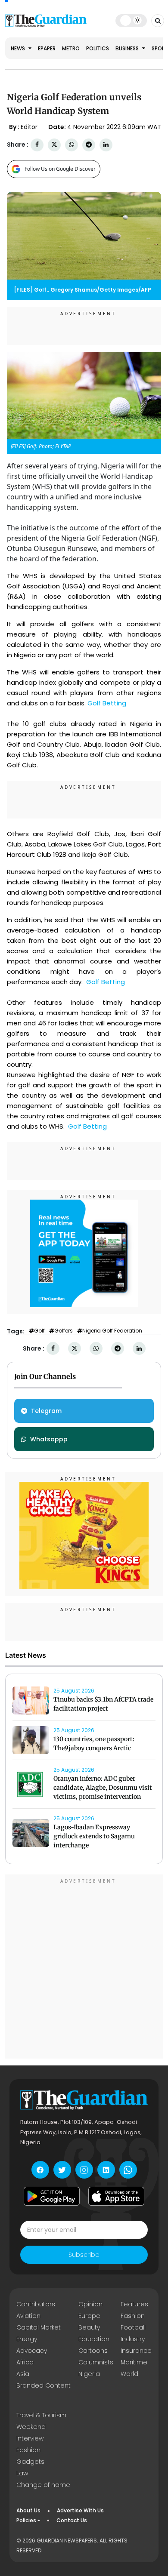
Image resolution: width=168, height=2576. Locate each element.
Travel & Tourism (41, 2415)
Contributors (36, 2304)
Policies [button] (26, 2520)
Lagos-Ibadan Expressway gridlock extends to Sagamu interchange (94, 1836)
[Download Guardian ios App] (116, 2196)
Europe (89, 2316)
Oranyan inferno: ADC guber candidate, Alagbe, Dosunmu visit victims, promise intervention (103, 1788)
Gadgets (30, 2462)
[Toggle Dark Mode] (131, 20)
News (19, 48)
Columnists (96, 2362)
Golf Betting (108, 703)
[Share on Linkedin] (106, 145)
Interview (30, 2438)
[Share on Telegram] (89, 145)
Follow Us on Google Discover (60, 169)
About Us (28, 2510)
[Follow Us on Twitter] (62, 2170)
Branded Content (44, 2385)
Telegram (46, 1411)
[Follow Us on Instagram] (84, 2170)
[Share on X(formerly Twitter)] (54, 145)
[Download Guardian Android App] (52, 2196)
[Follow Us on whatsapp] (128, 2170)
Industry (133, 2339)
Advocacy (32, 2351)
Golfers (64, 1331)
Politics (98, 48)
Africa (25, 2362)
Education (94, 2339)
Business (128, 48)
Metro (71, 48)
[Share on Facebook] (37, 145)
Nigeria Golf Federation (112, 1331)
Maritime (134, 2362)
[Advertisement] (84, 1968)
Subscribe (84, 2255)
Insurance (136, 2351)
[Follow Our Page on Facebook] (40, 2170)
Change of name (43, 2485)
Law (22, 2473)
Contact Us (72, 2520)
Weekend (31, 2427)
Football (133, 2327)
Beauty (89, 2327)
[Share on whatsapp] (72, 145)
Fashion (133, 2316)
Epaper (47, 48)
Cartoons (93, 2351)
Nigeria (89, 2374)
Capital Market (39, 2327)
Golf (39, 1331)
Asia (23, 2374)
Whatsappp (49, 1439)
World (129, 2374)
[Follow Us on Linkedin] (106, 2170)
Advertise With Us (80, 2510)
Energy (27, 2339)
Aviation (28, 2316)
